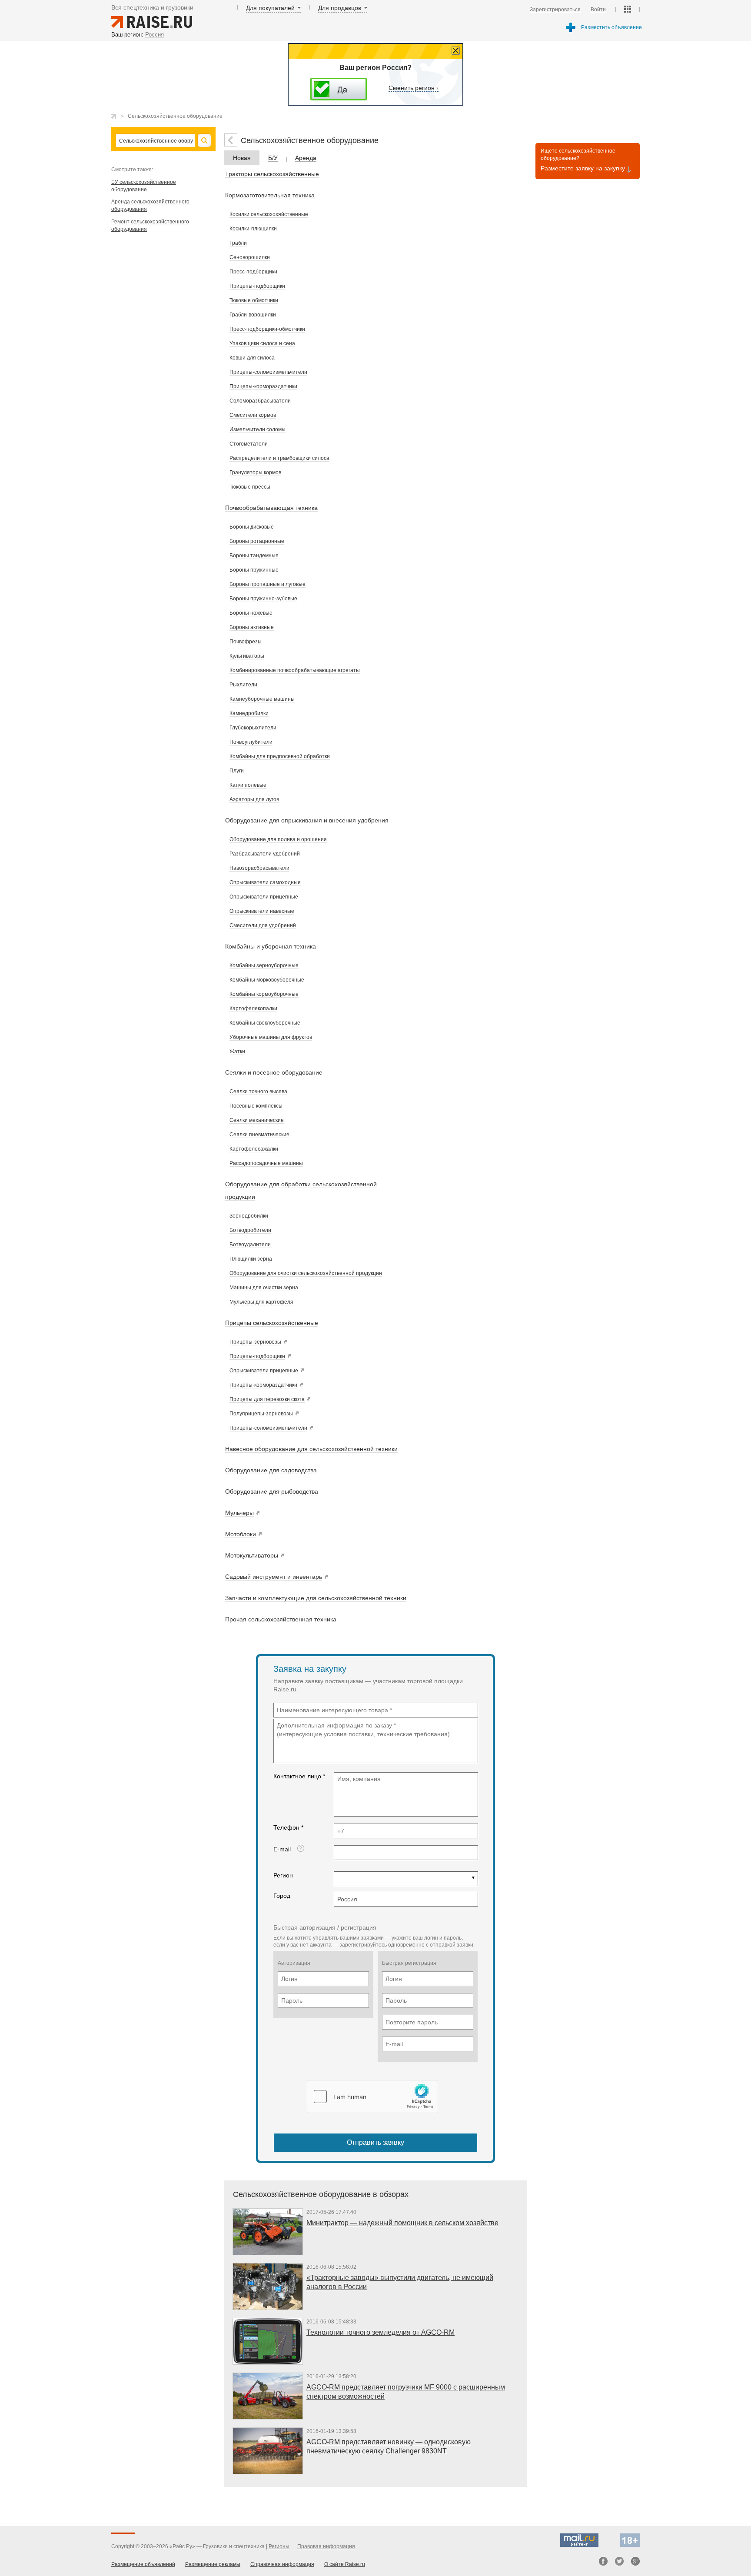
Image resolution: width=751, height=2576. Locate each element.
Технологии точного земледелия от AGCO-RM (380, 2332)
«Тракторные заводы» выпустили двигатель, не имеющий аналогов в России (400, 2282)
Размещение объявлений (143, 2564)
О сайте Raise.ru (345, 2564)
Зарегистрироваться (555, 10)
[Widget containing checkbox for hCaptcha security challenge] (372, 2097)
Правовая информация (326, 2546)
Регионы (279, 2546)
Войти (598, 10)
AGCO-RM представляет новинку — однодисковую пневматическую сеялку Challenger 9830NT (389, 2446)
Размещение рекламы (213, 2564)
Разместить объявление (611, 27)
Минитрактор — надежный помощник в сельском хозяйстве (402, 2223)
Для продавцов (340, 8)
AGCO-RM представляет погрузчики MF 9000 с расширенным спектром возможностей (406, 2392)
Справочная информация (282, 2564)
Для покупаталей (270, 8)
